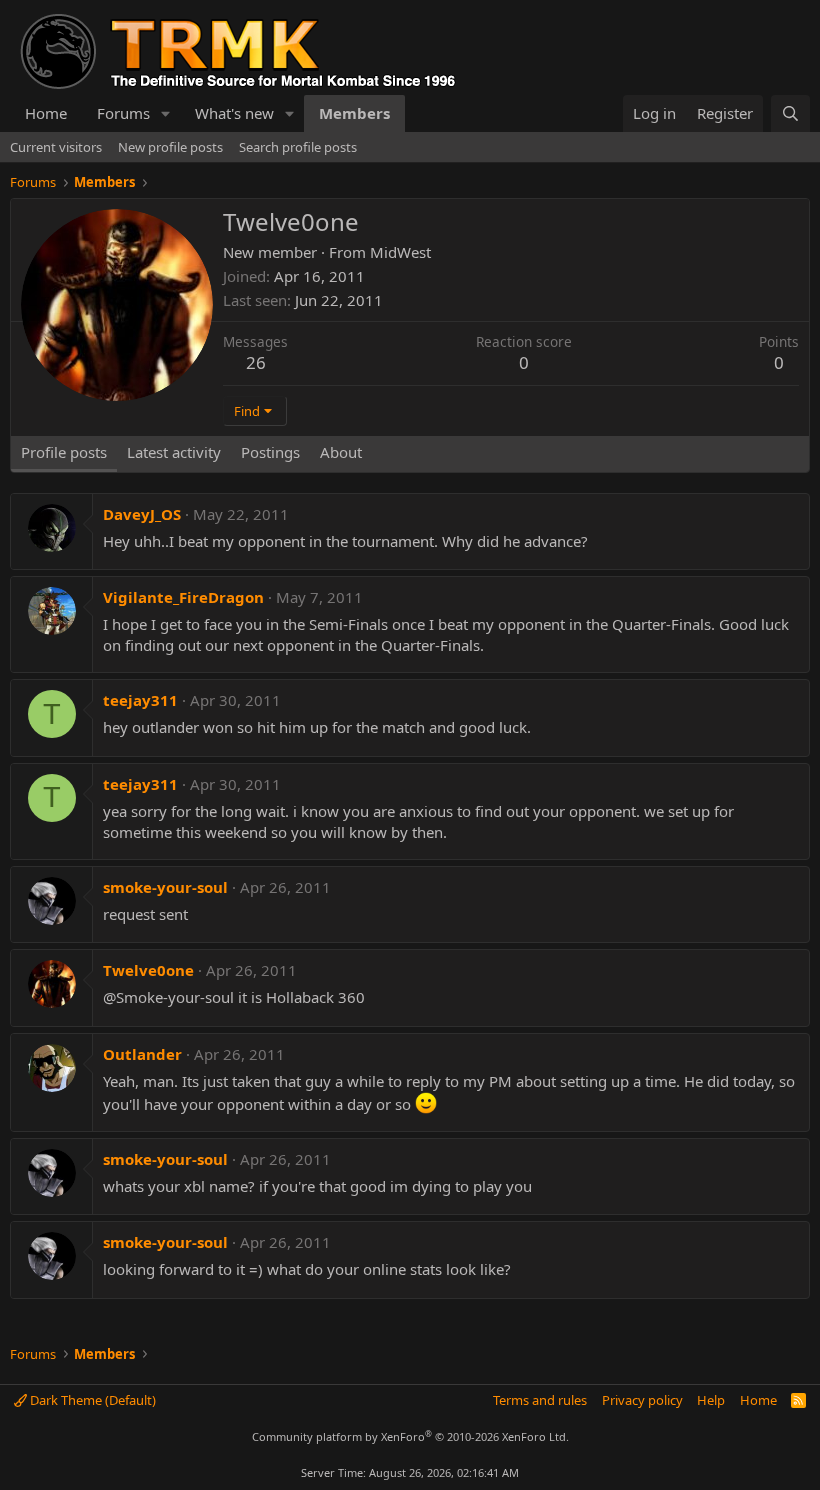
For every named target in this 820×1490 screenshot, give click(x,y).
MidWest (400, 252)
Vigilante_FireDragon (183, 597)
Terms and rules (540, 1400)
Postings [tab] (270, 452)
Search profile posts (298, 147)
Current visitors (56, 147)
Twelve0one (148, 970)
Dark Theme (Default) (91, 1400)
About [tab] (341, 452)
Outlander (142, 1054)
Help (711, 1400)
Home (46, 113)
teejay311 (140, 700)
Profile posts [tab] (64, 452)
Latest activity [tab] (174, 452)
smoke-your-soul (165, 887)
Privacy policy (642, 1400)
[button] (166, 113)
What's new (234, 113)
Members (354, 113)
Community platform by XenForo (410, 1436)
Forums (123, 113)
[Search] (790, 113)
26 (256, 362)
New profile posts (170, 147)
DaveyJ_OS (142, 514)
